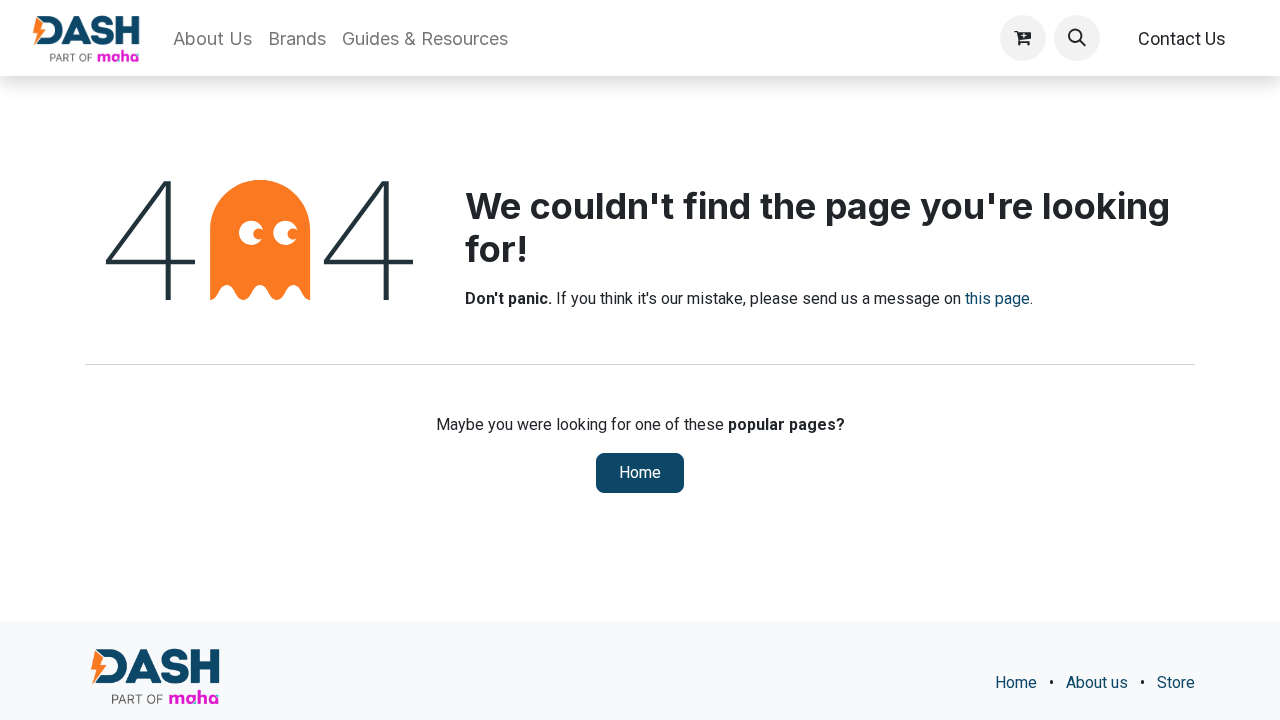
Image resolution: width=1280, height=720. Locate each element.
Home (640, 472)
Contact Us (1182, 38)
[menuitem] (212, 38)
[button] (1077, 38)
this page (997, 298)
